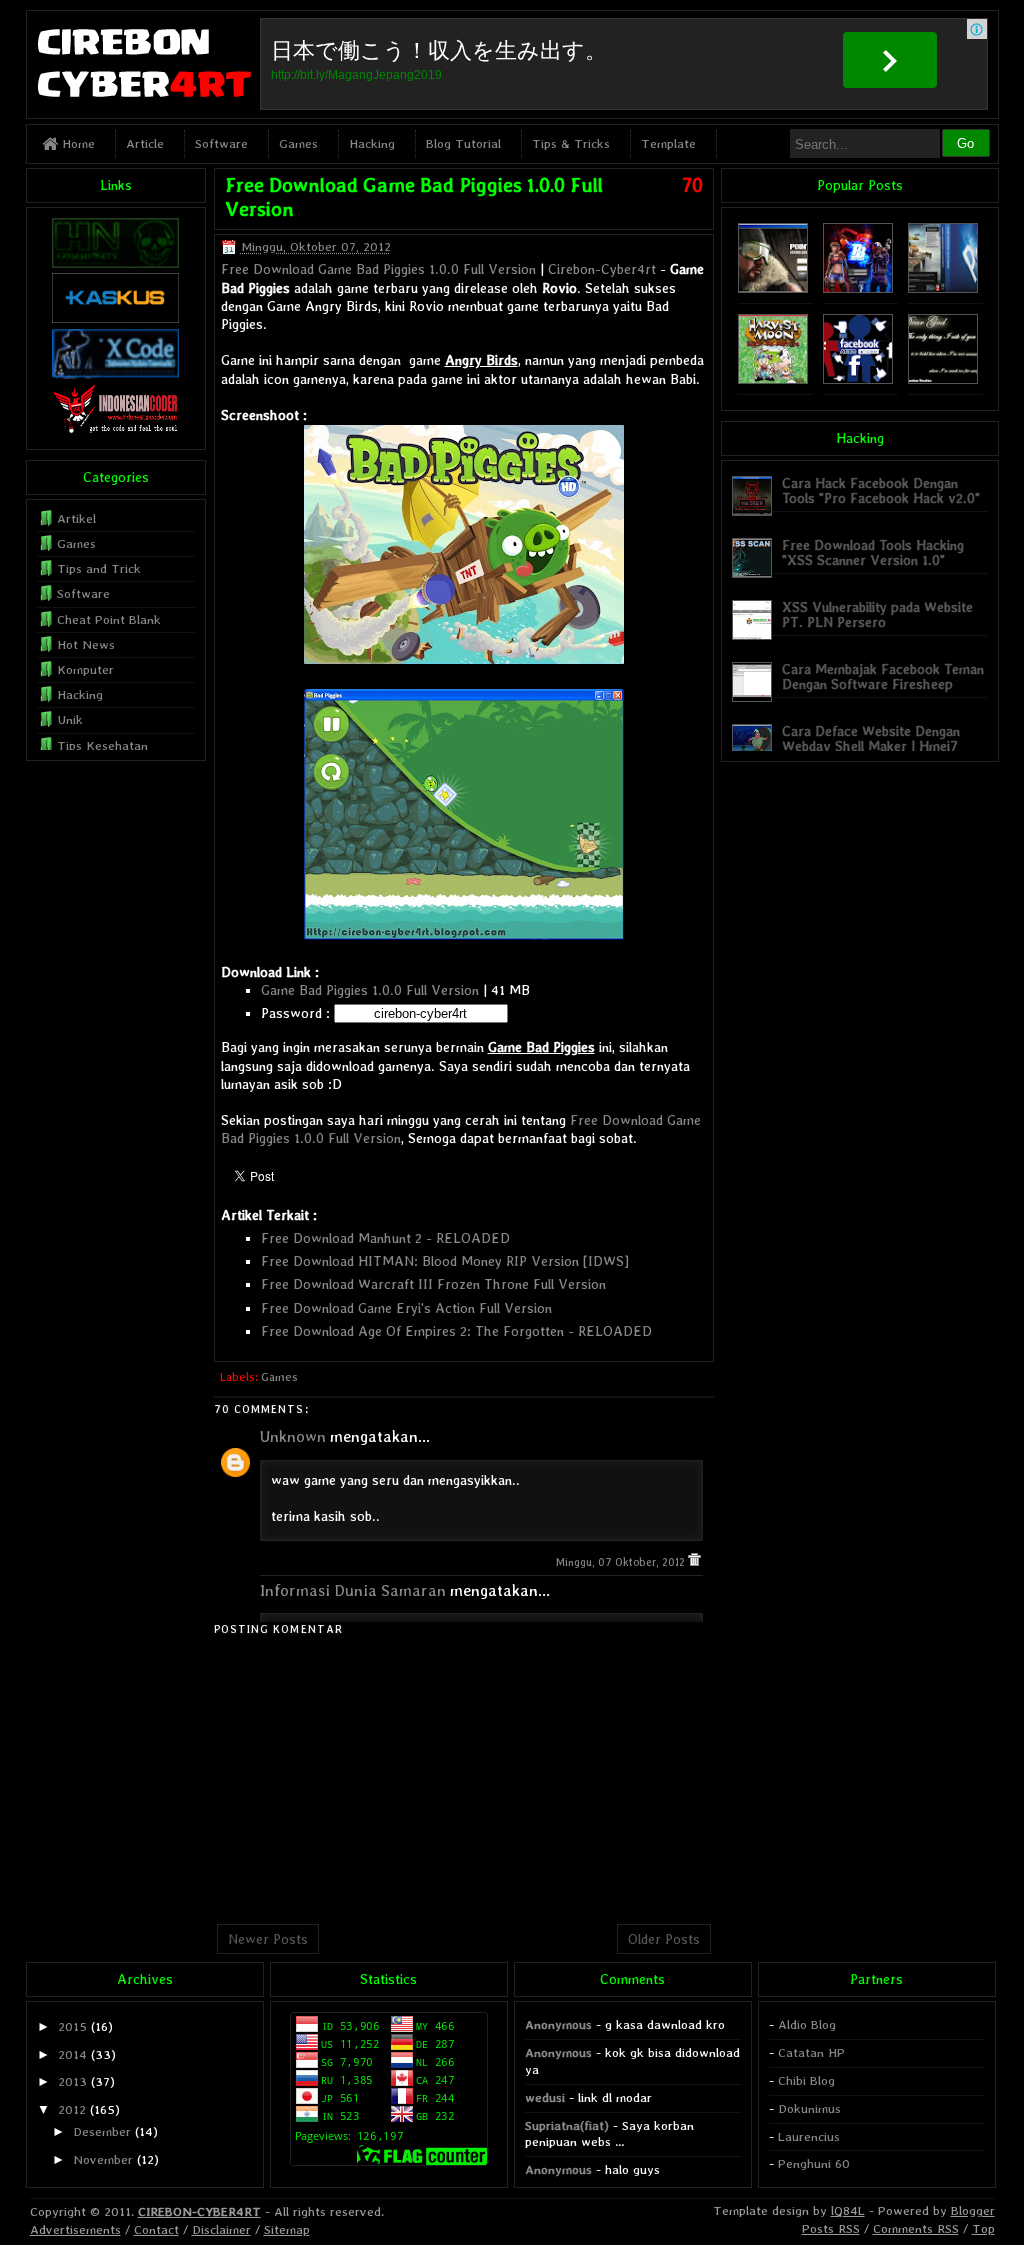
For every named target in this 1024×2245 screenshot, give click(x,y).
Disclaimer (221, 2229)
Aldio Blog (807, 2024)
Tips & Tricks (571, 143)
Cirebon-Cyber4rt (602, 269)
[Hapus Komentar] (694, 1562)
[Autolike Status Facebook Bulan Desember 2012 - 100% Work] (858, 379)
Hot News (86, 644)
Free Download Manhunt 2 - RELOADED (385, 1238)
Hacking (372, 143)
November (103, 2159)
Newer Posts (268, 1939)
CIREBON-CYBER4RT (199, 2211)
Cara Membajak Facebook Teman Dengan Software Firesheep (883, 676)
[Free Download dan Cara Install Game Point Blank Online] (858, 288)
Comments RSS (916, 2228)
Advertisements (75, 2229)
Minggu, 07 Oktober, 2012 (622, 1562)
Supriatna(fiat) (567, 2125)
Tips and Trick (99, 568)
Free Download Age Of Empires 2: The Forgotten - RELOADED (456, 1331)
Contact (156, 2229)
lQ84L (848, 2210)
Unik (70, 719)
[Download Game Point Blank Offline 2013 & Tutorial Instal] (773, 288)
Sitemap (287, 2229)
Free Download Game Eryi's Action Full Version (406, 1308)
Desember (102, 2131)
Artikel (76, 518)
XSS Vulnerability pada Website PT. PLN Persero (877, 614)
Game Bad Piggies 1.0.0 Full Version (370, 990)
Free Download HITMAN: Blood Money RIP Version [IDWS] (445, 1261)
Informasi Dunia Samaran (353, 1590)
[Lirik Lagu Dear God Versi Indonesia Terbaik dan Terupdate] (943, 379)
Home (76, 143)
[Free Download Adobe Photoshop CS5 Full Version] (943, 288)
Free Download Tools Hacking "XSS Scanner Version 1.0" (873, 552)
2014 (72, 2054)
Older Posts (664, 1939)
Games (298, 143)
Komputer (85, 669)
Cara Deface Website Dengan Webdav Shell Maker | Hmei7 (871, 738)
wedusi (545, 2097)
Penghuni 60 (814, 2163)
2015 (72, 2026)
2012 (72, 2109)
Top (983, 2228)
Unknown (293, 1436)
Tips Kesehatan (102, 745)
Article (145, 143)
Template (668, 143)
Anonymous (558, 2024)
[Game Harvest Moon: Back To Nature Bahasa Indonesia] (773, 379)
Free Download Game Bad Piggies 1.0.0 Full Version (378, 269)
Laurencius (809, 2136)
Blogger (973, 2210)
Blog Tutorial (463, 143)
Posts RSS (831, 2228)
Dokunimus (809, 2108)
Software (221, 143)
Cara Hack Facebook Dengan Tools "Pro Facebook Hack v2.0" (881, 490)
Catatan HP (811, 2052)
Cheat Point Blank (109, 619)
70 (692, 185)
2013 (72, 2081)
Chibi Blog (806, 2080)
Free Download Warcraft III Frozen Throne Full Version (433, 1284)
